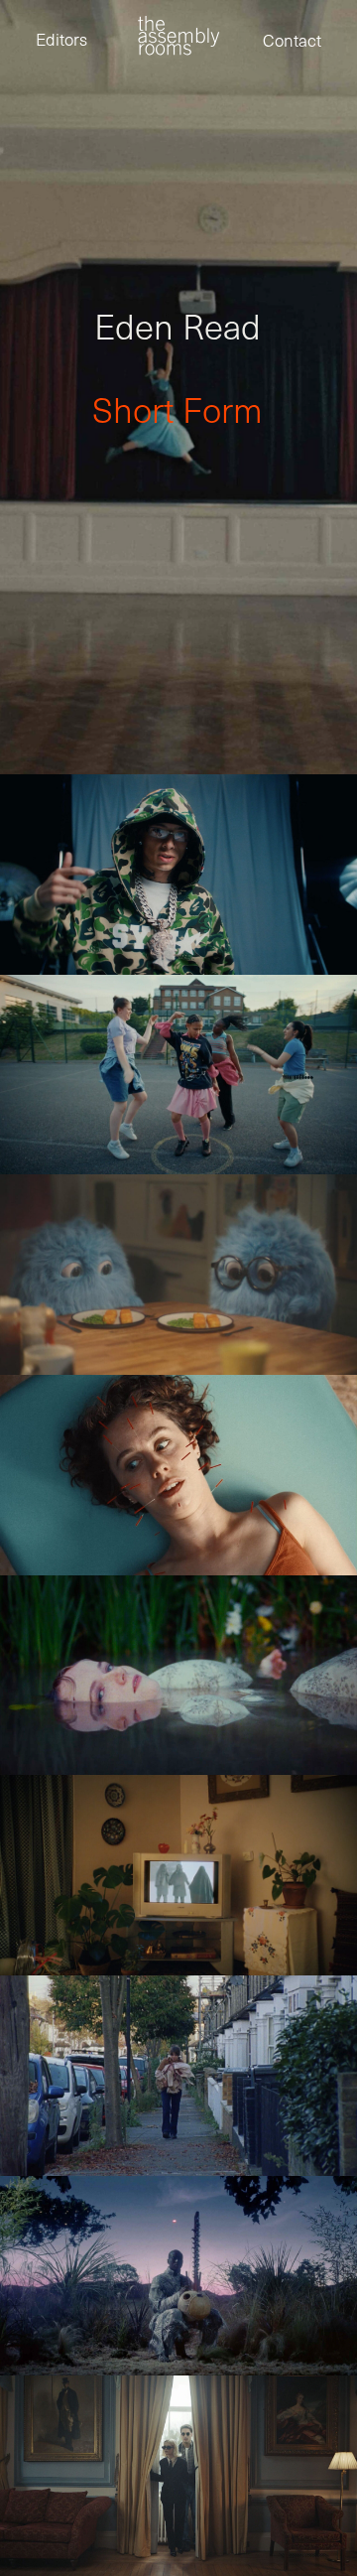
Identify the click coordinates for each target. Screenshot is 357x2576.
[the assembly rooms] (178, 35)
